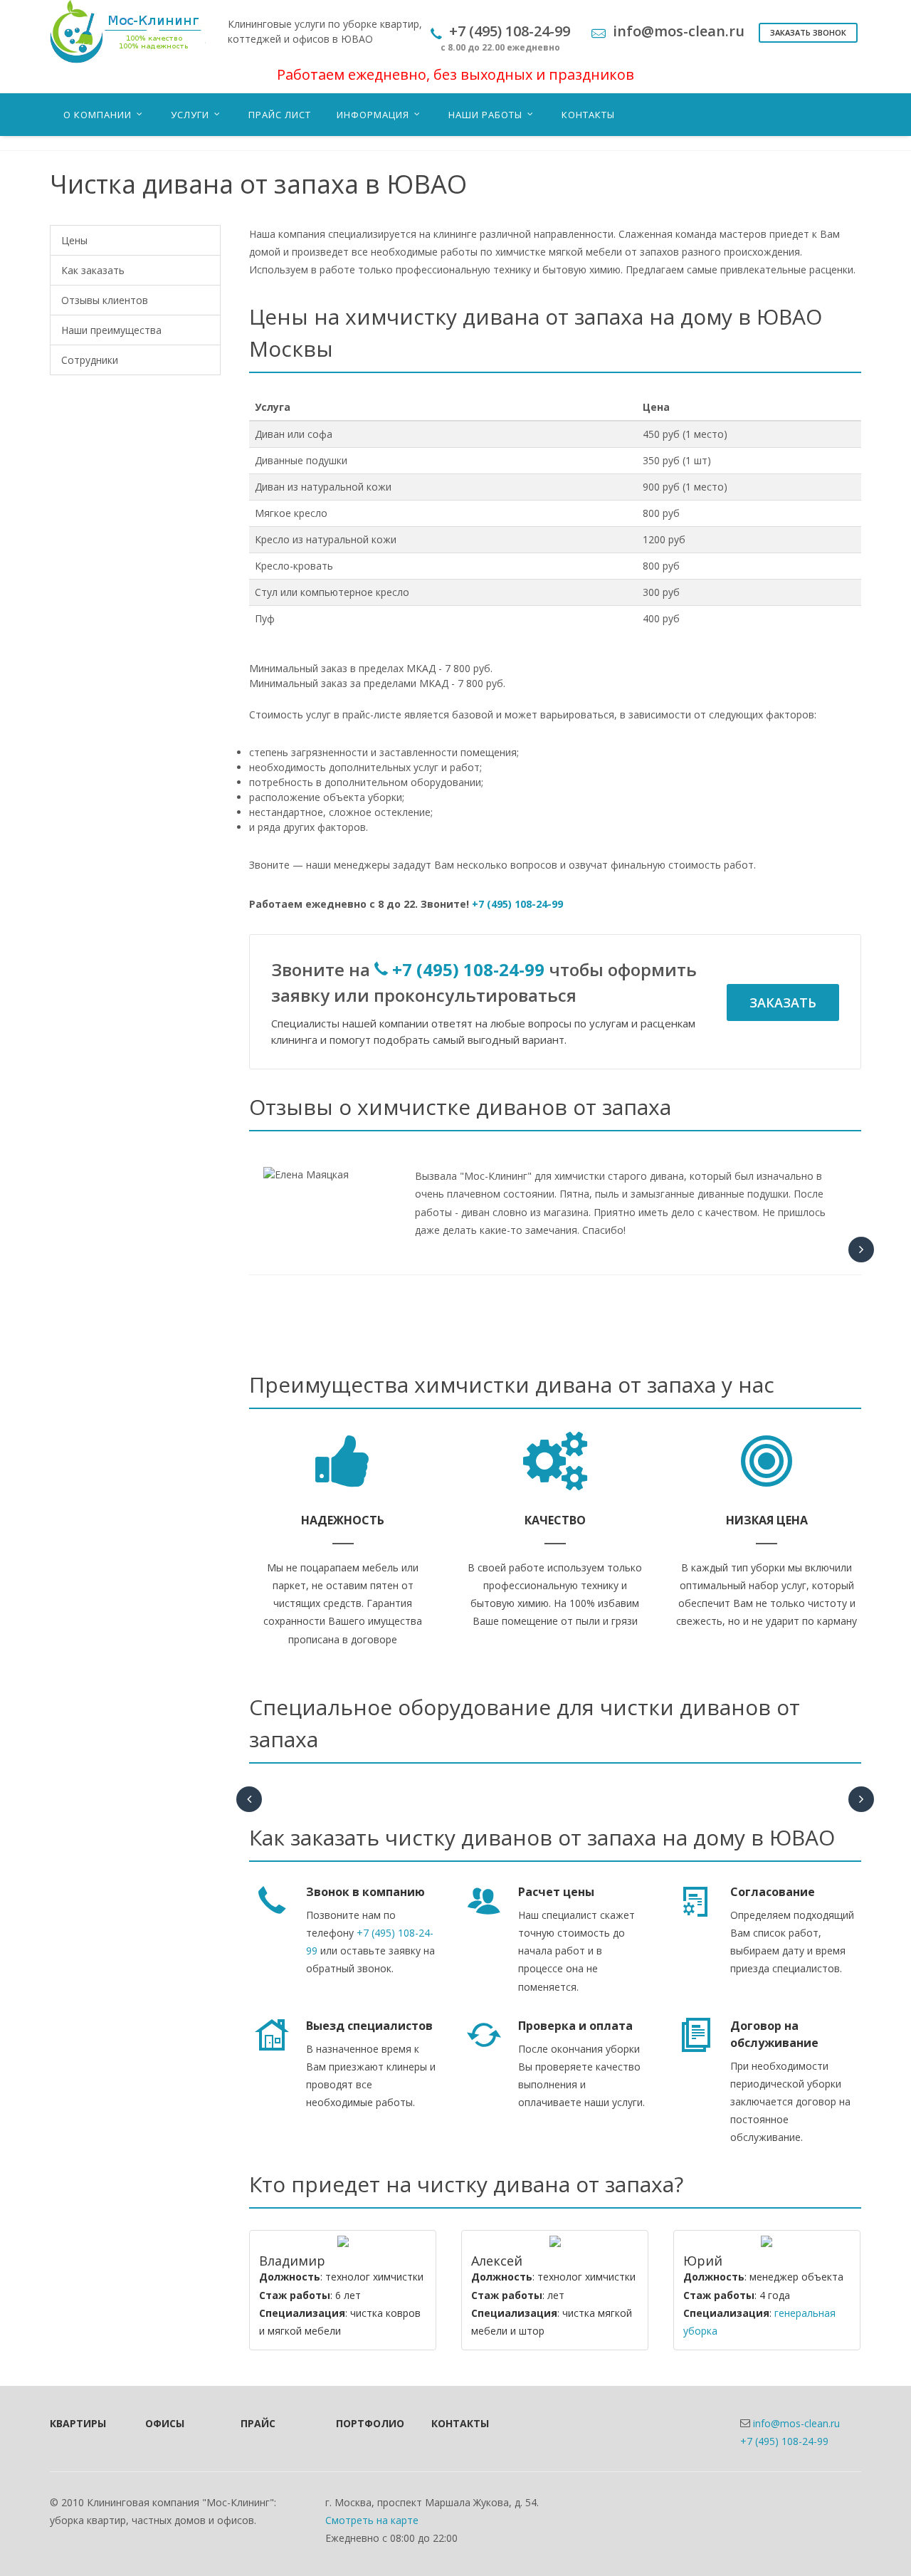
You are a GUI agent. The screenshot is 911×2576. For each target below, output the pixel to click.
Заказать (783, 1002)
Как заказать (93, 270)
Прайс (258, 2423)
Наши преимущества (111, 330)
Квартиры (78, 2423)
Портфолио (364, 2423)
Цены (74, 240)
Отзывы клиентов (105, 300)
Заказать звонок (808, 32)
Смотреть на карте (372, 2520)
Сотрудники (90, 360)
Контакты (460, 2423)
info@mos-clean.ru (796, 2423)
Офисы (165, 2423)
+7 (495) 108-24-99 (517, 904)
